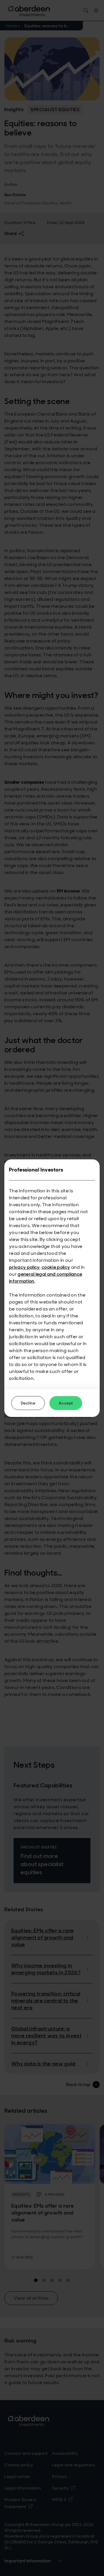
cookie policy (56, 1267)
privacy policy (24, 1267)
